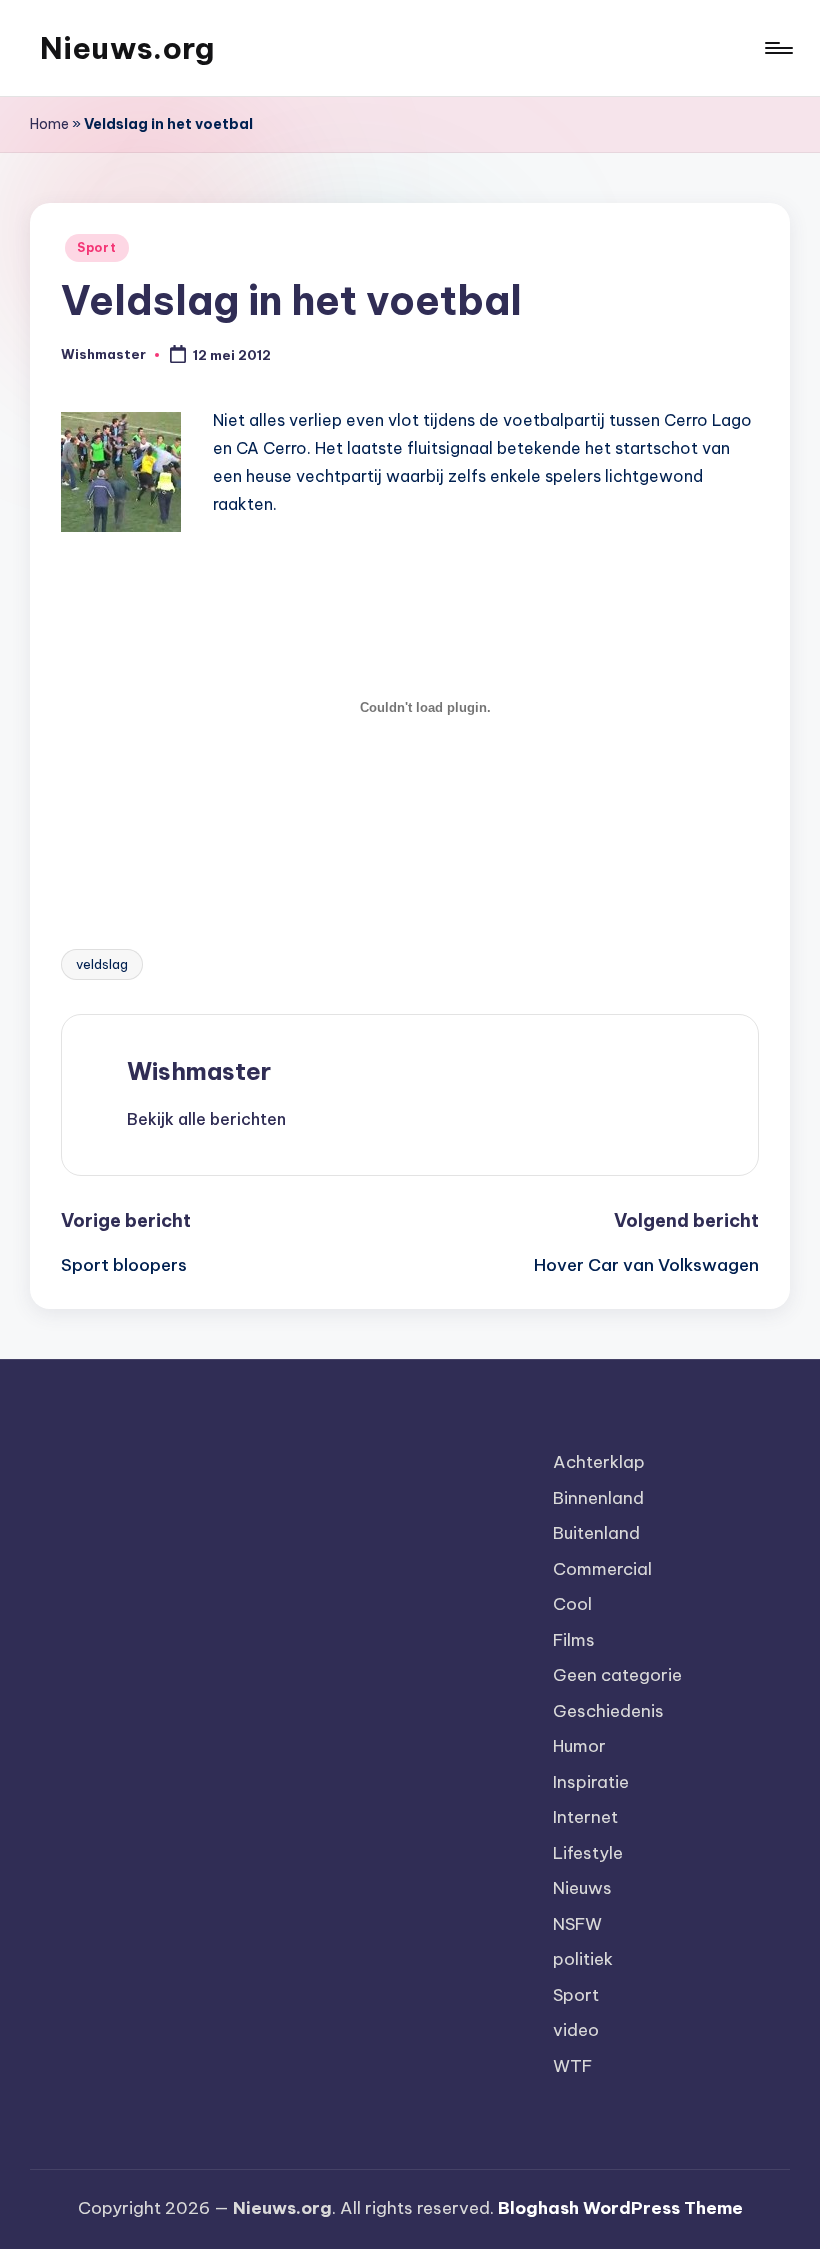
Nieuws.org (127, 48)
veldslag (102, 964)
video (576, 2030)
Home (49, 124)
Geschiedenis (608, 1711)
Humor (579, 1746)
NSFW (577, 1924)
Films (574, 1640)
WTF (572, 2066)
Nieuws (582, 1888)
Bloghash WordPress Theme (620, 2208)
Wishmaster (199, 1071)
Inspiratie (591, 1782)
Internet (585, 1817)
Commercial (602, 1569)
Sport (97, 247)
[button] (206, 1119)
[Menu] (777, 48)
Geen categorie (617, 1675)
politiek (583, 1959)
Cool (572, 1604)
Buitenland (596, 1533)
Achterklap (599, 1462)
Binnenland (598, 1498)
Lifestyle (588, 1853)
